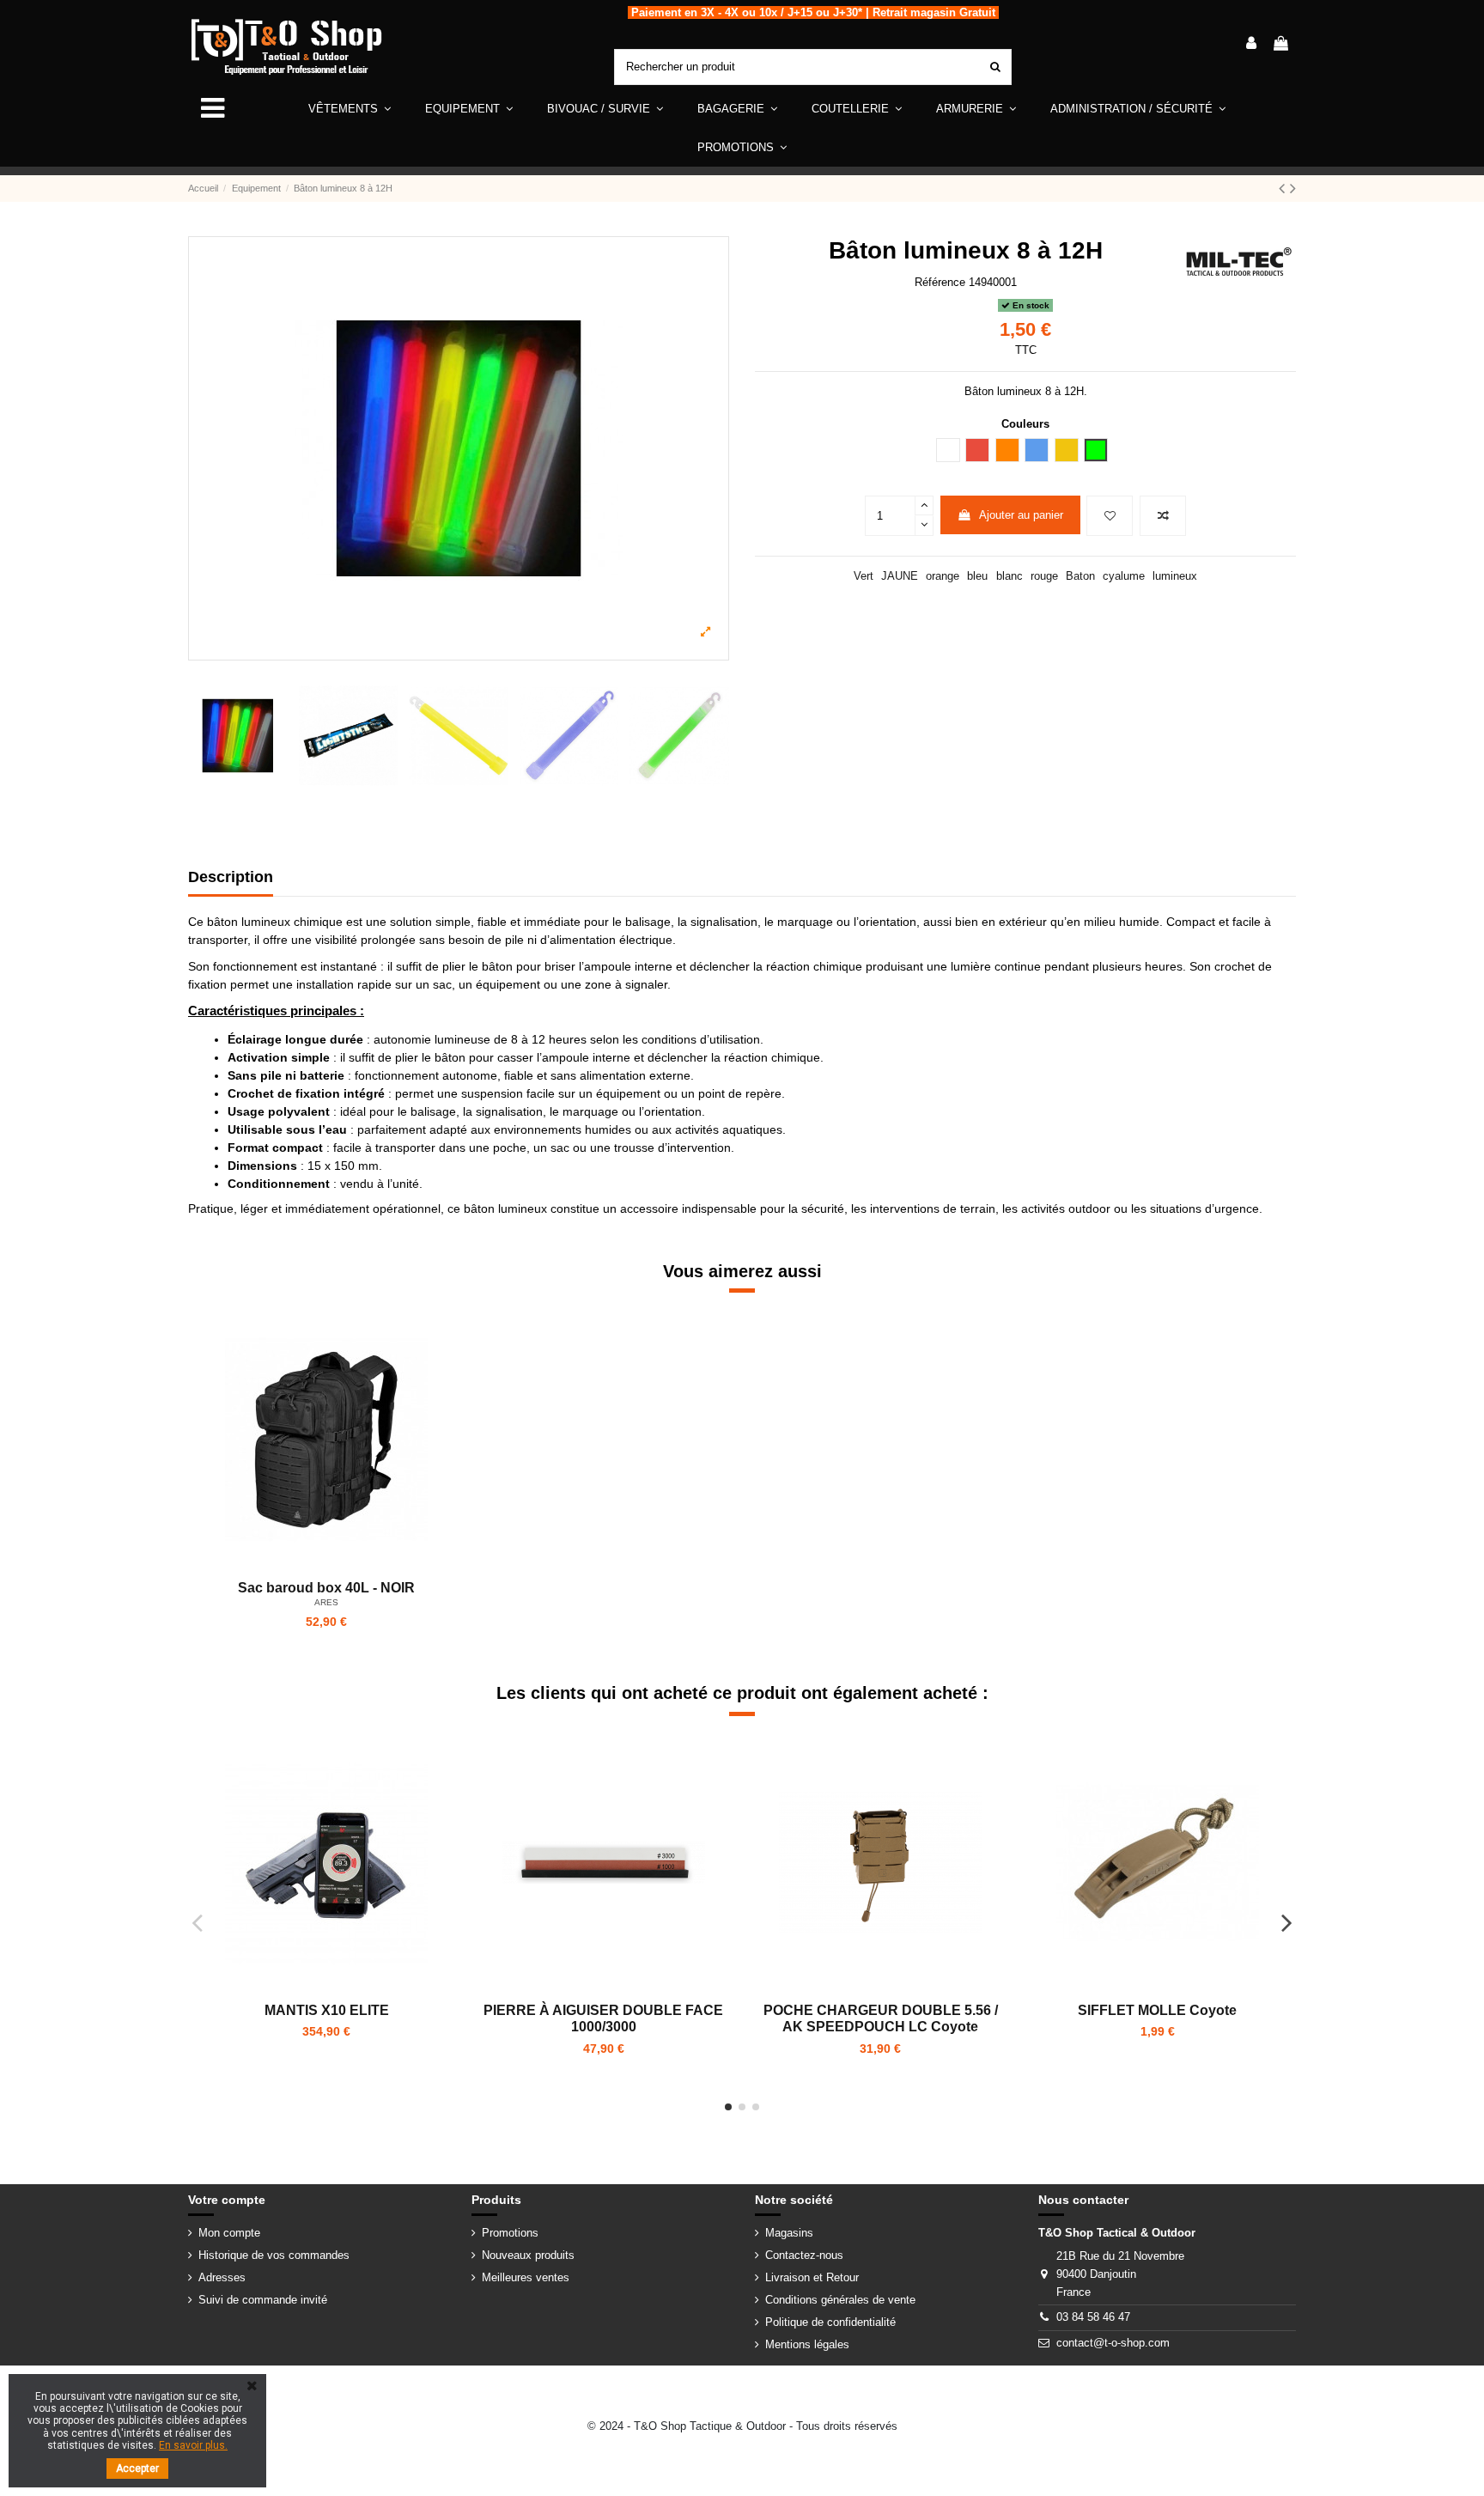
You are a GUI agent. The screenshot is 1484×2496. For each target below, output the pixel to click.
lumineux (1175, 576)
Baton (1080, 576)
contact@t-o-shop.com (1113, 2343)
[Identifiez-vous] (1251, 45)
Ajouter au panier (1021, 515)
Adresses (222, 2277)
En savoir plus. (193, 2445)
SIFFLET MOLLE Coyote (1157, 2010)
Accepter (137, 2469)
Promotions (510, 2233)
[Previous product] (1284, 188)
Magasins (789, 2233)
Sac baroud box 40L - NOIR (326, 1588)
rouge (1044, 576)
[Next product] (1293, 188)
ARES (326, 1602)
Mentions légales (807, 2344)
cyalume (1124, 576)
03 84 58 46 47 (1093, 2317)
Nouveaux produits (528, 2255)
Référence (940, 282)
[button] (469, 109)
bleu (977, 576)
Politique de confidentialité (830, 2322)
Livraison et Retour (812, 2277)
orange (943, 576)
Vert (864, 576)
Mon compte (229, 2233)
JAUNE (900, 576)
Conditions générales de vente (840, 2300)
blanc (1010, 576)
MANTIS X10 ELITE (327, 2010)
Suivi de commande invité (263, 2300)
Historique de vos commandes (274, 2255)
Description (231, 877)
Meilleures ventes (526, 2277)
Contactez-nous (804, 2255)
